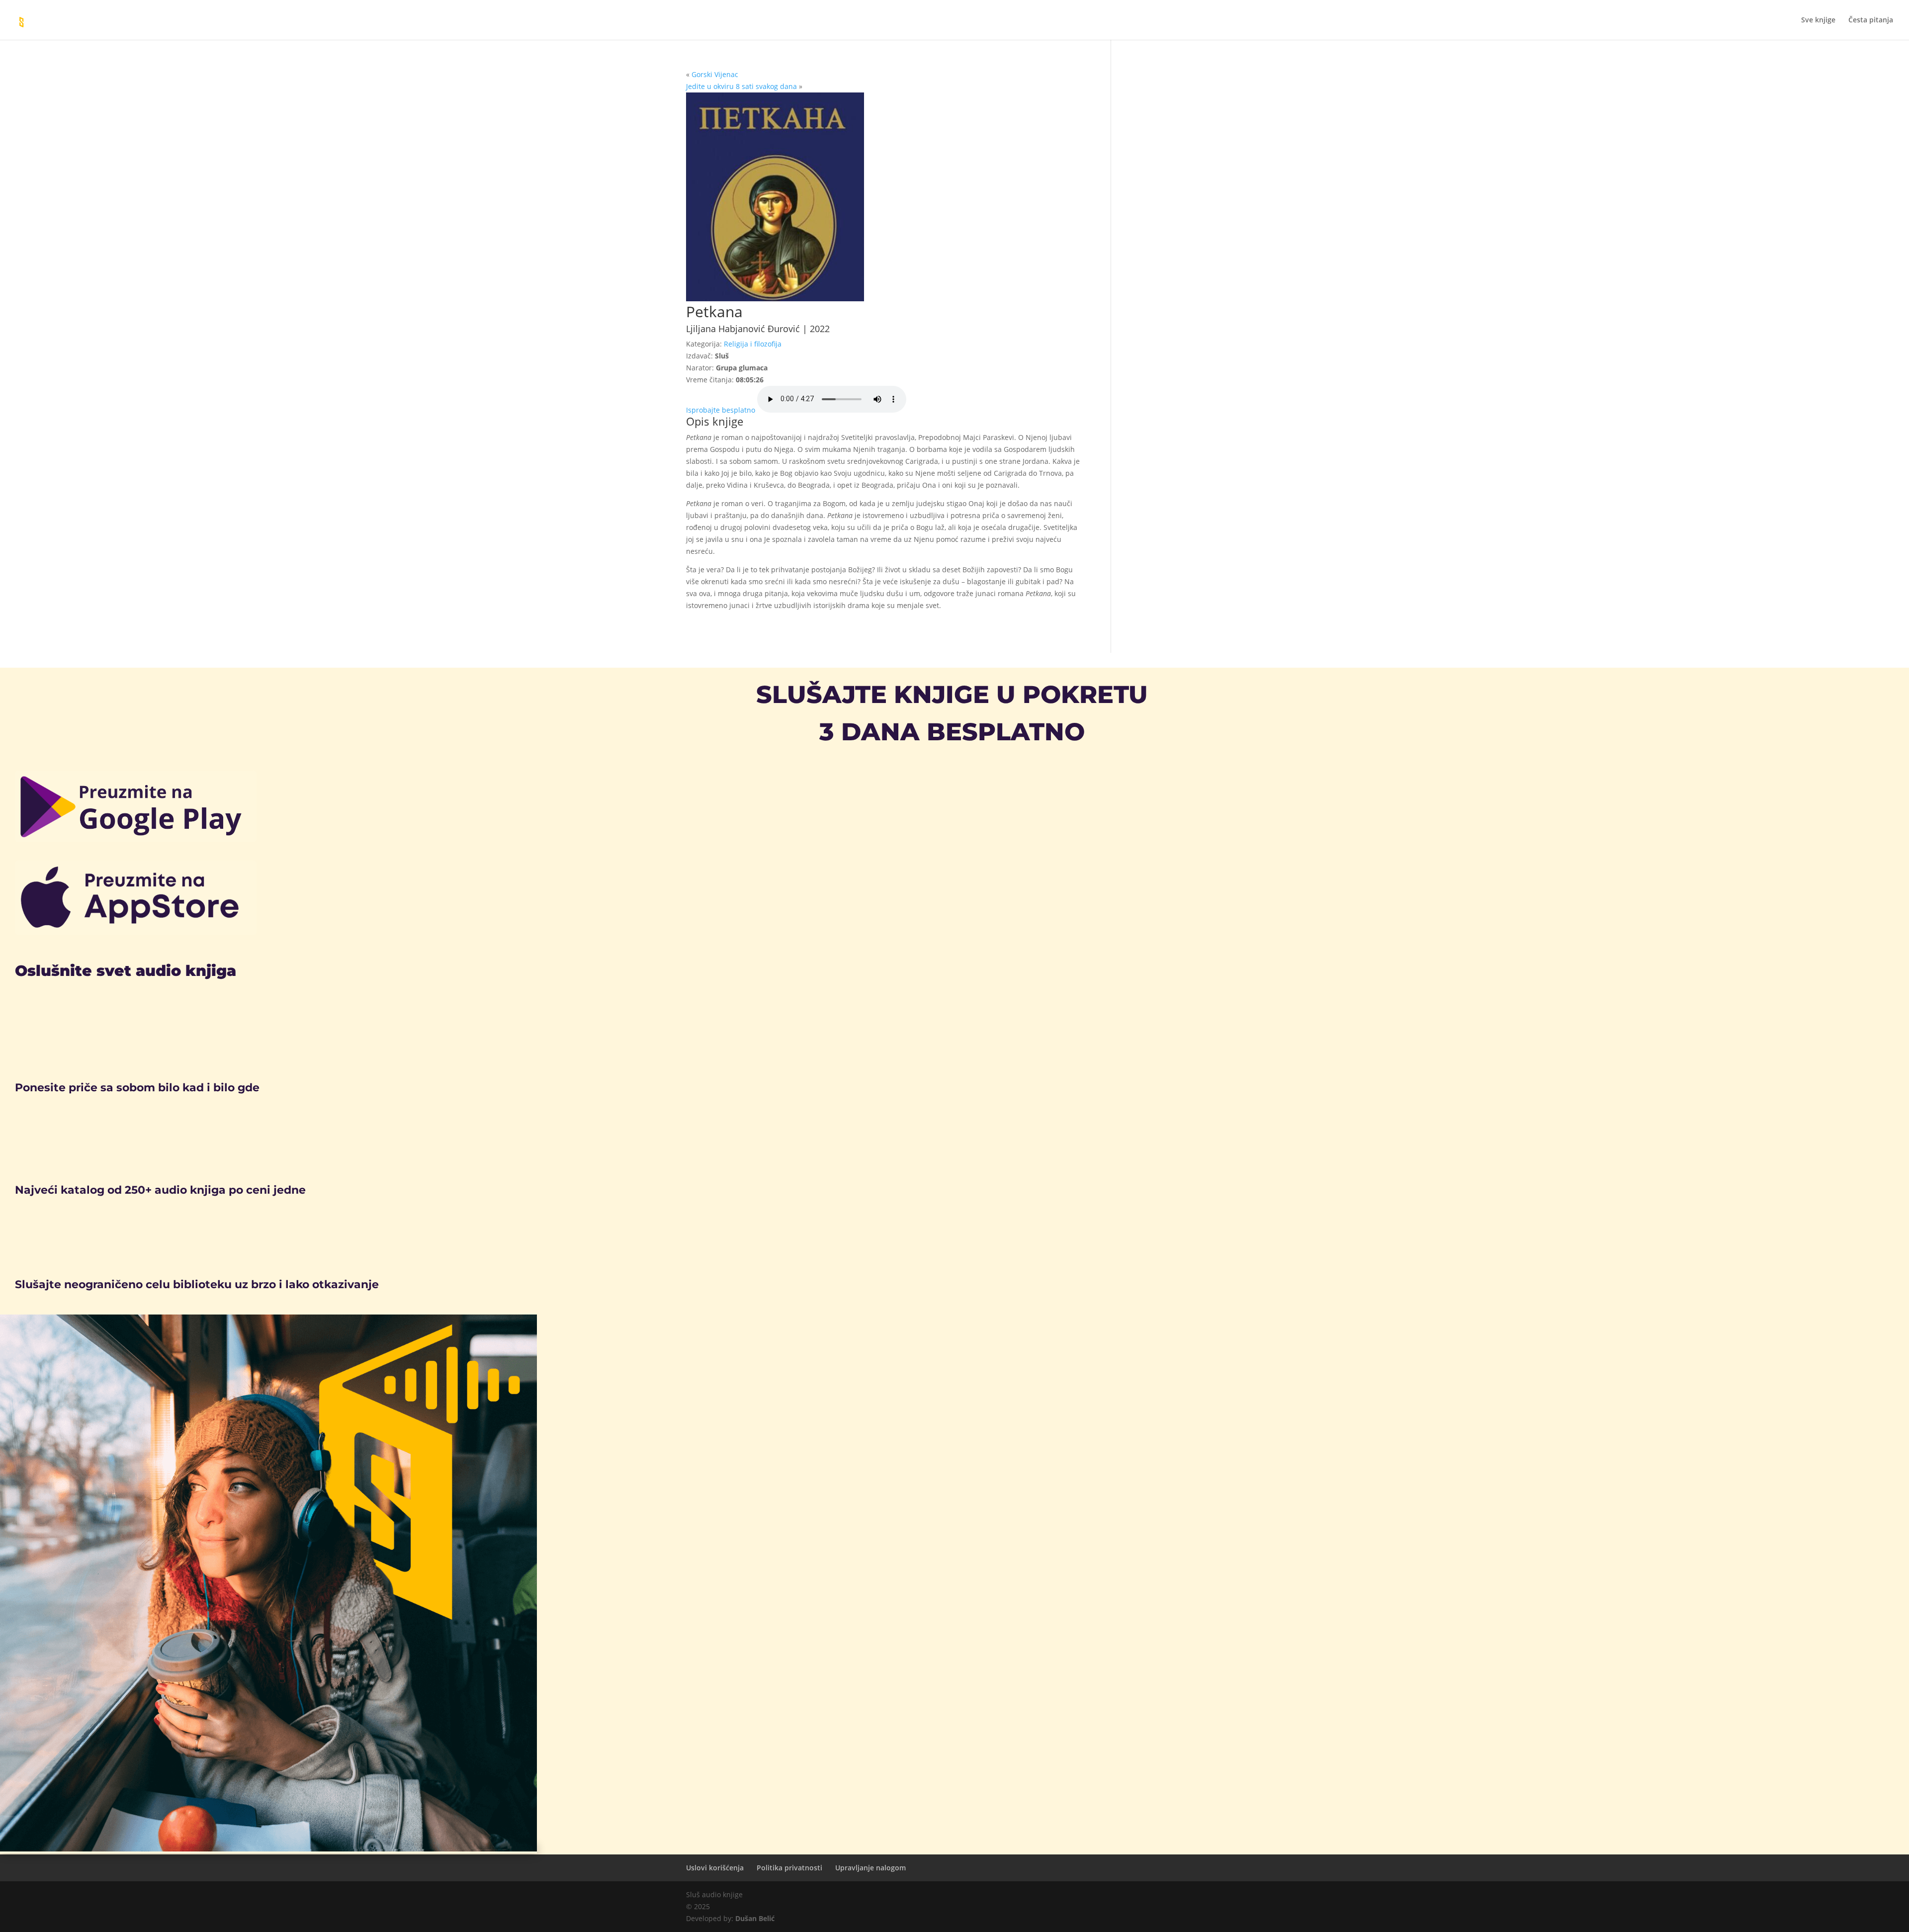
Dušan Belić (755, 1918)
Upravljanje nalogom (870, 1868)
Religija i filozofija (753, 344)
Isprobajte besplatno (721, 410)
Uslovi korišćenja (715, 1868)
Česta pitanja (1871, 20)
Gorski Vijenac (715, 74)
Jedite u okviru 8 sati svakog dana (741, 86)
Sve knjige (1818, 20)
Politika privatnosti (789, 1868)
